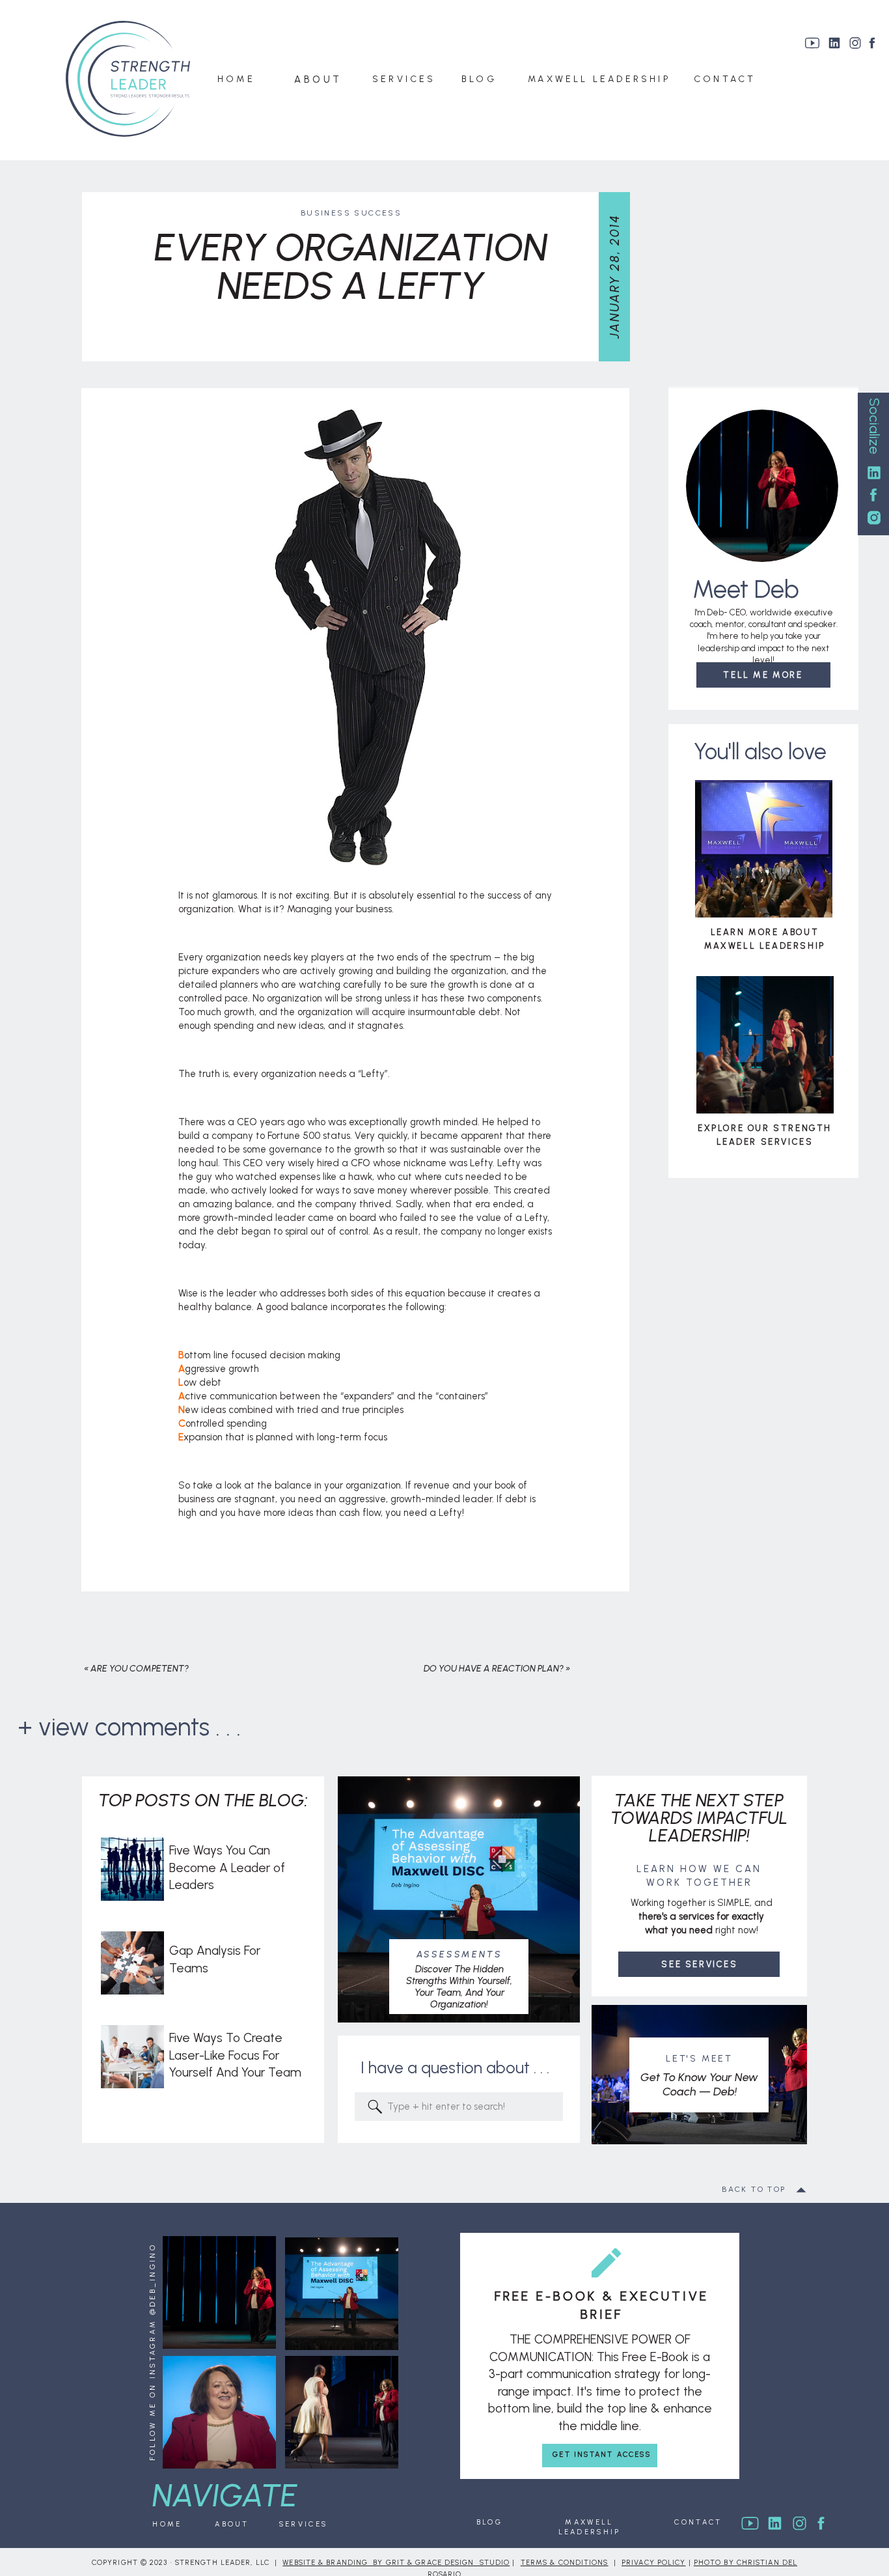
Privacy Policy (653, 2563)
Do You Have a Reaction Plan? (494, 1669)
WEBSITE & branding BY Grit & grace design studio (396, 2563)
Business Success (351, 213)
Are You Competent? (140, 1669)
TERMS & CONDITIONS (565, 2563)
